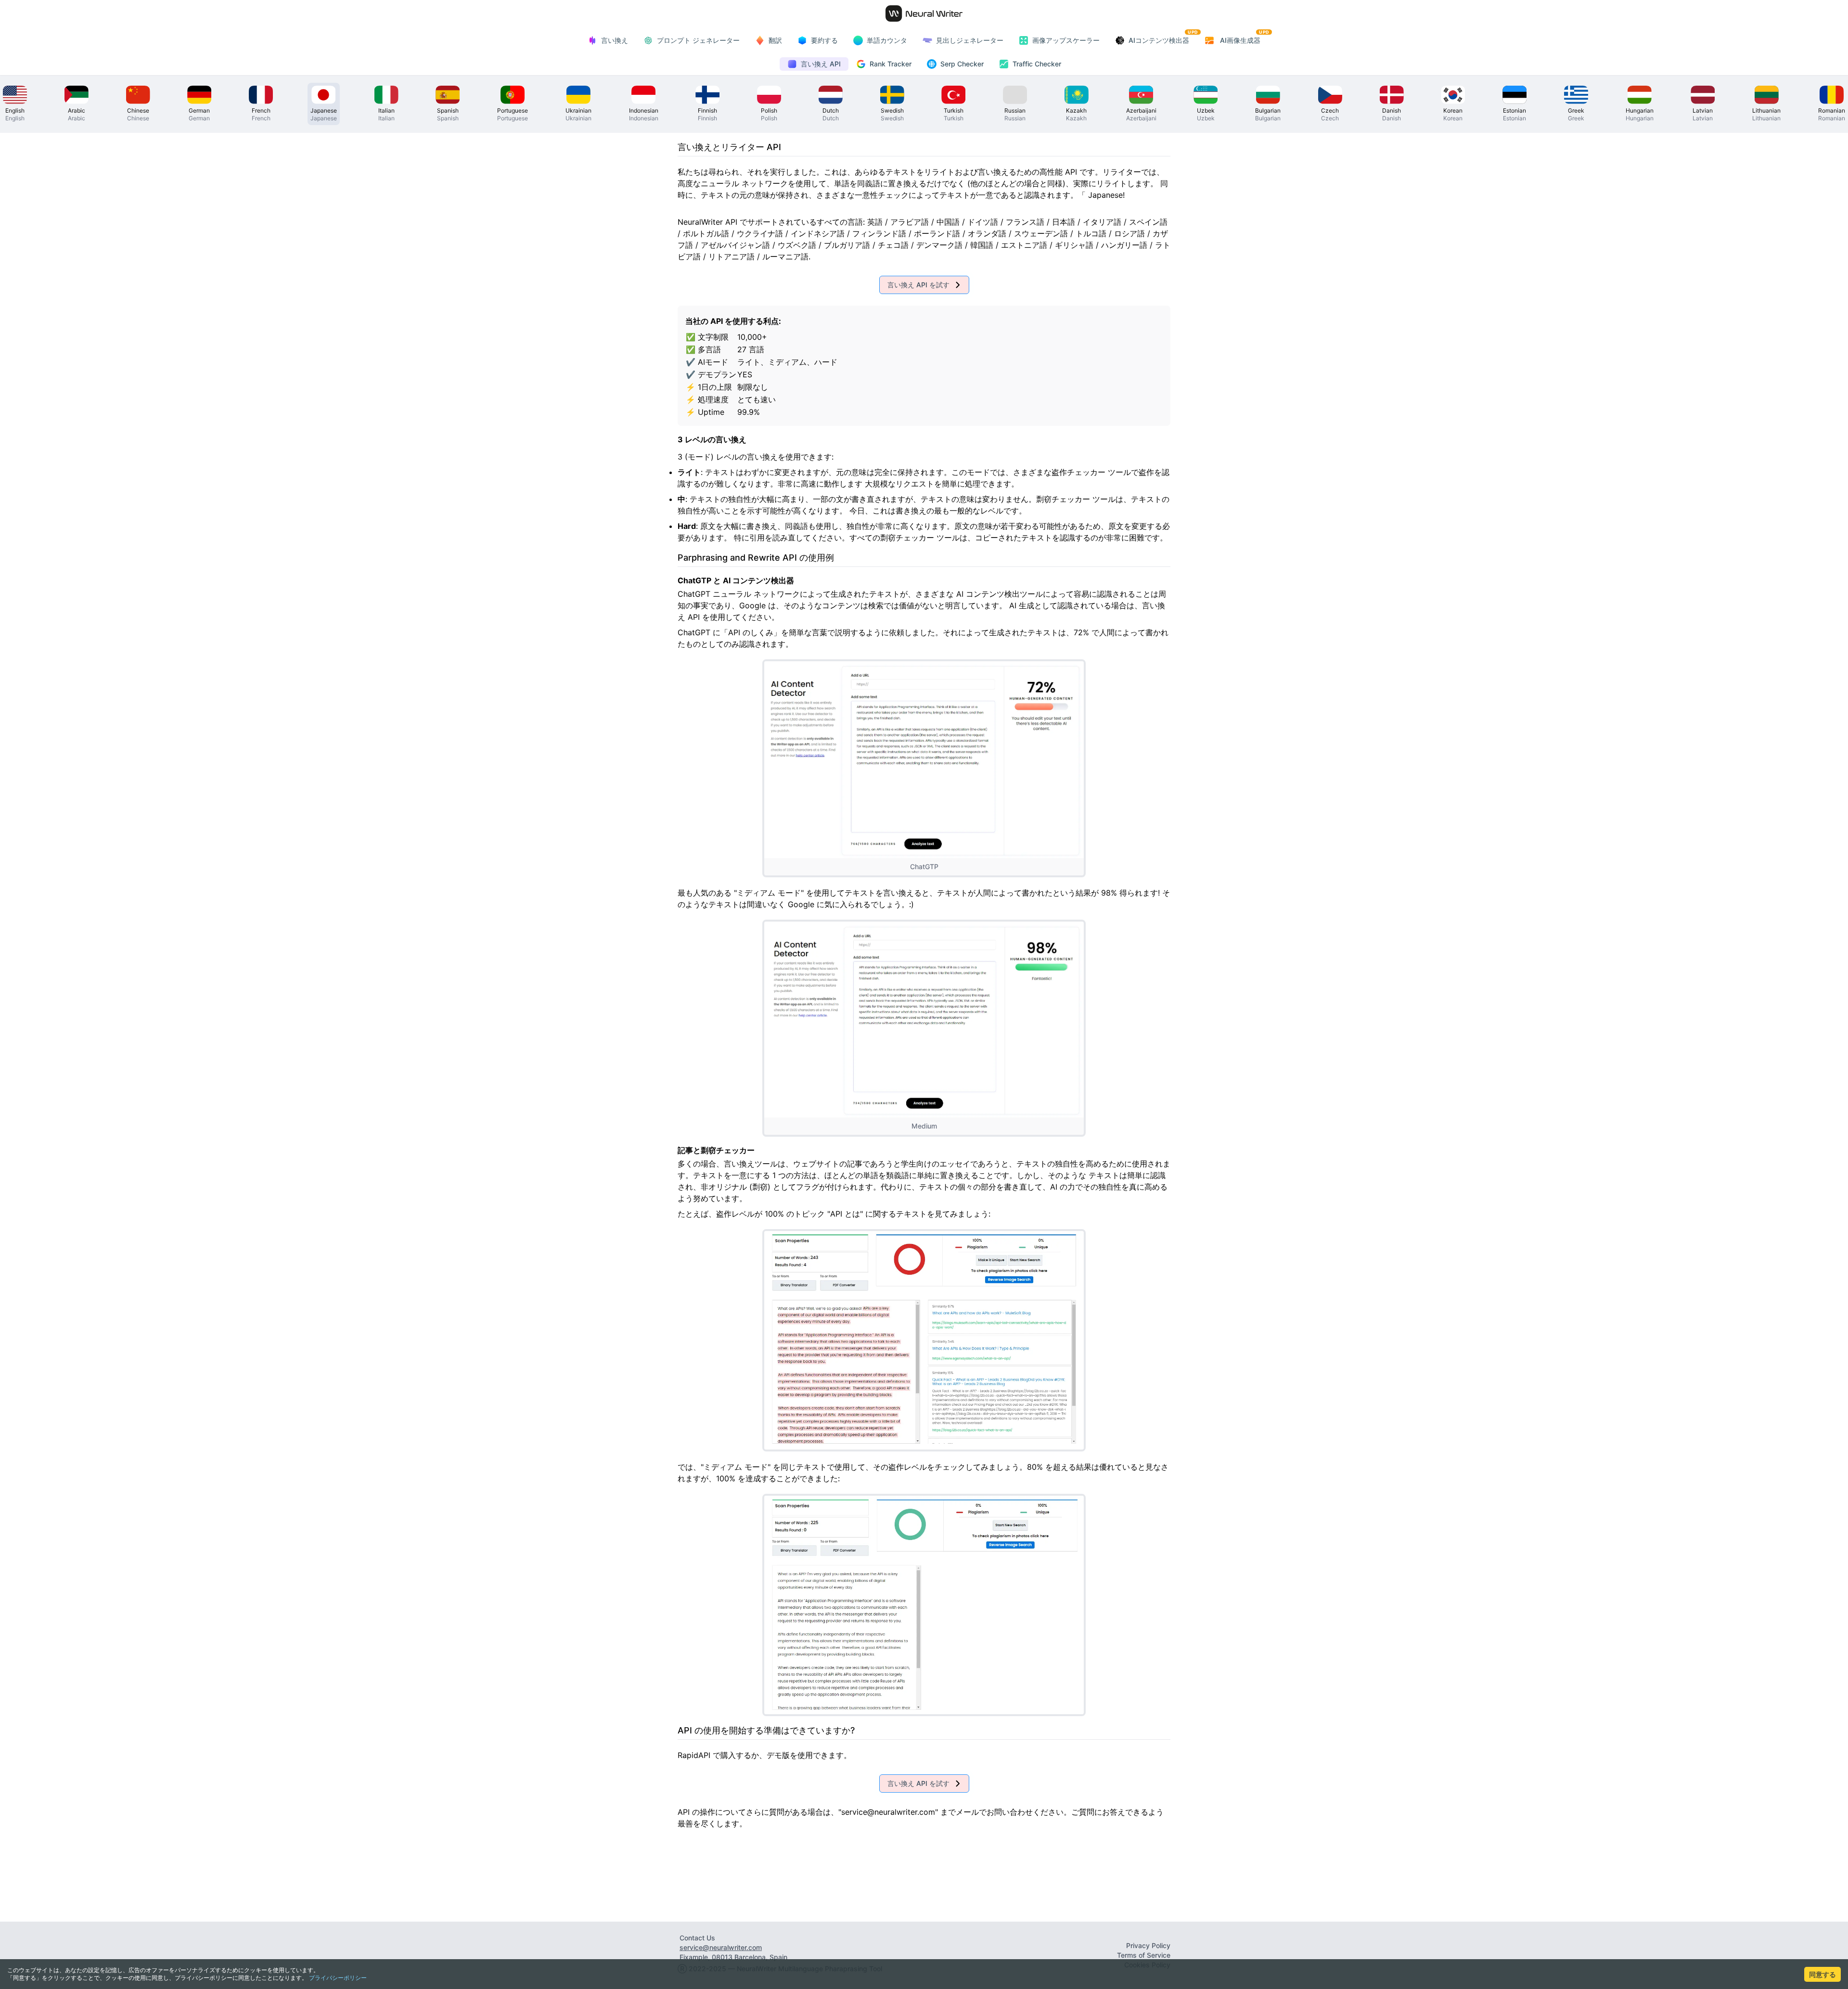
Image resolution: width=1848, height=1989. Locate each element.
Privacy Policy (1148, 1945)
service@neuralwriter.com (721, 1947)
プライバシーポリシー (338, 1978)
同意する (1822, 1974)
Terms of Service (1144, 1955)
